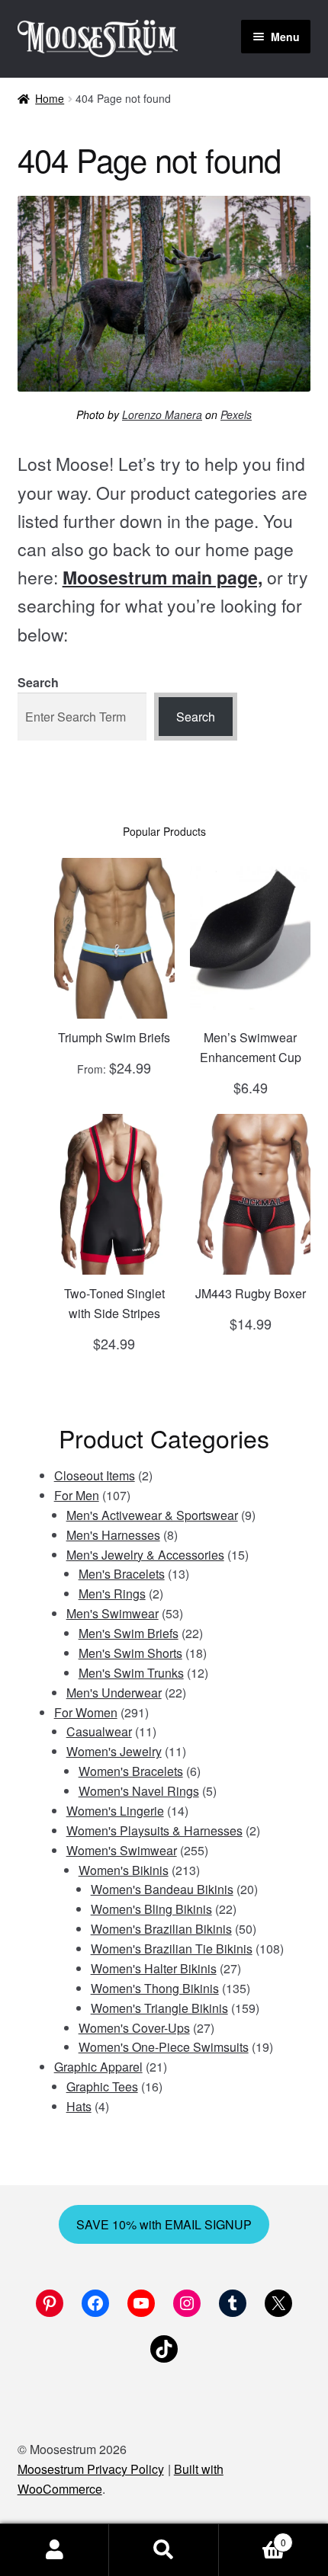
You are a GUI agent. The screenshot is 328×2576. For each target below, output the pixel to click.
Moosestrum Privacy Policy (91, 2469)
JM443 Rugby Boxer (251, 1293)
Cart (252, 2537)
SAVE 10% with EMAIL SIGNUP (164, 2224)
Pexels (236, 414)
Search (38, 682)
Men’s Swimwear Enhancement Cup (251, 1047)
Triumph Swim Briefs (114, 1037)
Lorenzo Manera (162, 414)
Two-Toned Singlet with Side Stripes (114, 1303)
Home (50, 98)
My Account (55, 2550)
